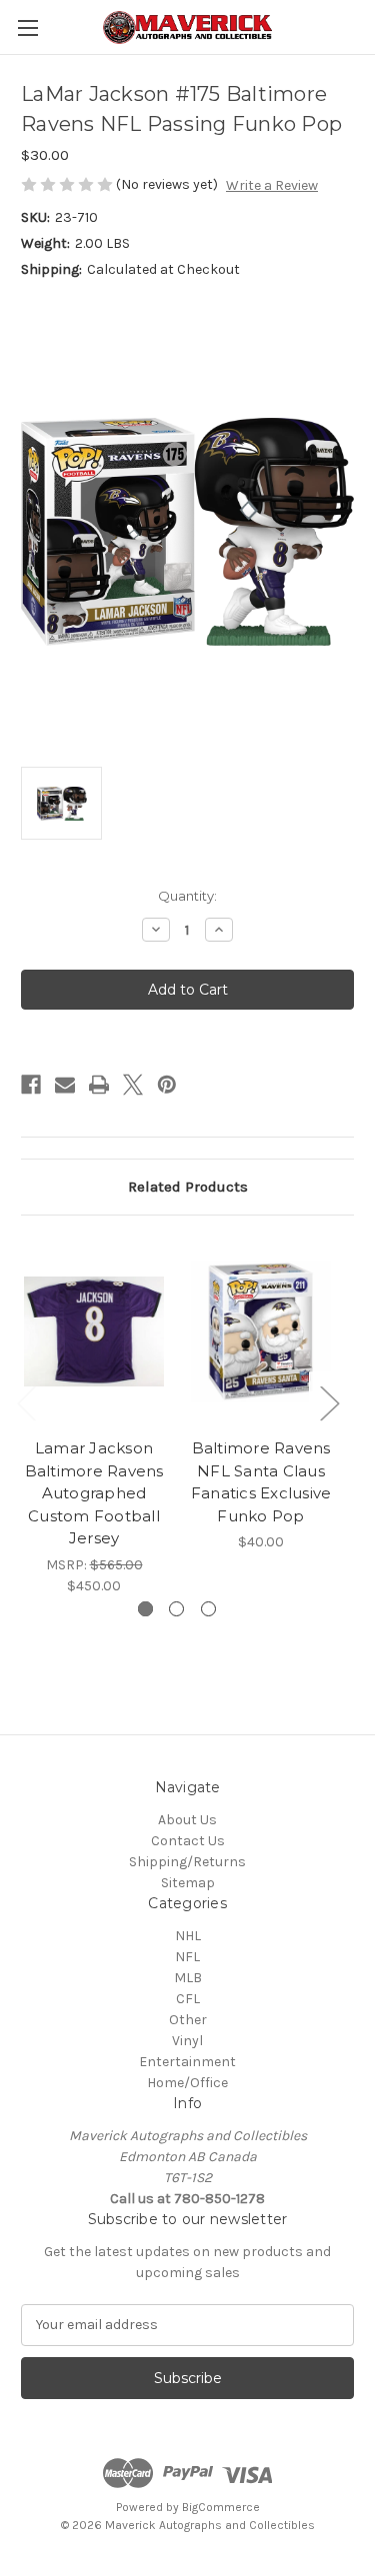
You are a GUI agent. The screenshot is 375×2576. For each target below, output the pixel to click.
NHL (188, 1936)
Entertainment (187, 2062)
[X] (133, 1085)
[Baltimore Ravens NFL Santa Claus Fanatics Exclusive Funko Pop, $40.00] (261, 1332)
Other (188, 2020)
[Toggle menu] (27, 27)
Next (329, 1403)
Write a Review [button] (272, 185)
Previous (26, 1403)
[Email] (65, 1085)
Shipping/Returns (187, 1862)
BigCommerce (221, 2507)
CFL (188, 1999)
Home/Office (187, 2083)
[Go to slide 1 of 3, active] (145, 1609)
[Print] (99, 1085)
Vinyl (187, 2041)
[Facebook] (31, 1085)
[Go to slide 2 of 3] (176, 1609)
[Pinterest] (167, 1085)
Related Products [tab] (188, 1187)
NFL (187, 1957)
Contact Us (188, 1841)
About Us (187, 1820)
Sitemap (188, 1883)
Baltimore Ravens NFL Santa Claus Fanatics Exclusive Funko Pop (261, 1482)
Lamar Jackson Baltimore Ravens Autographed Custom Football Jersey (94, 1493)
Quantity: (187, 896)
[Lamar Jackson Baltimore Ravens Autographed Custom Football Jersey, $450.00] (94, 1332)
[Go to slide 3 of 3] (208, 1609)
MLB (188, 1978)
